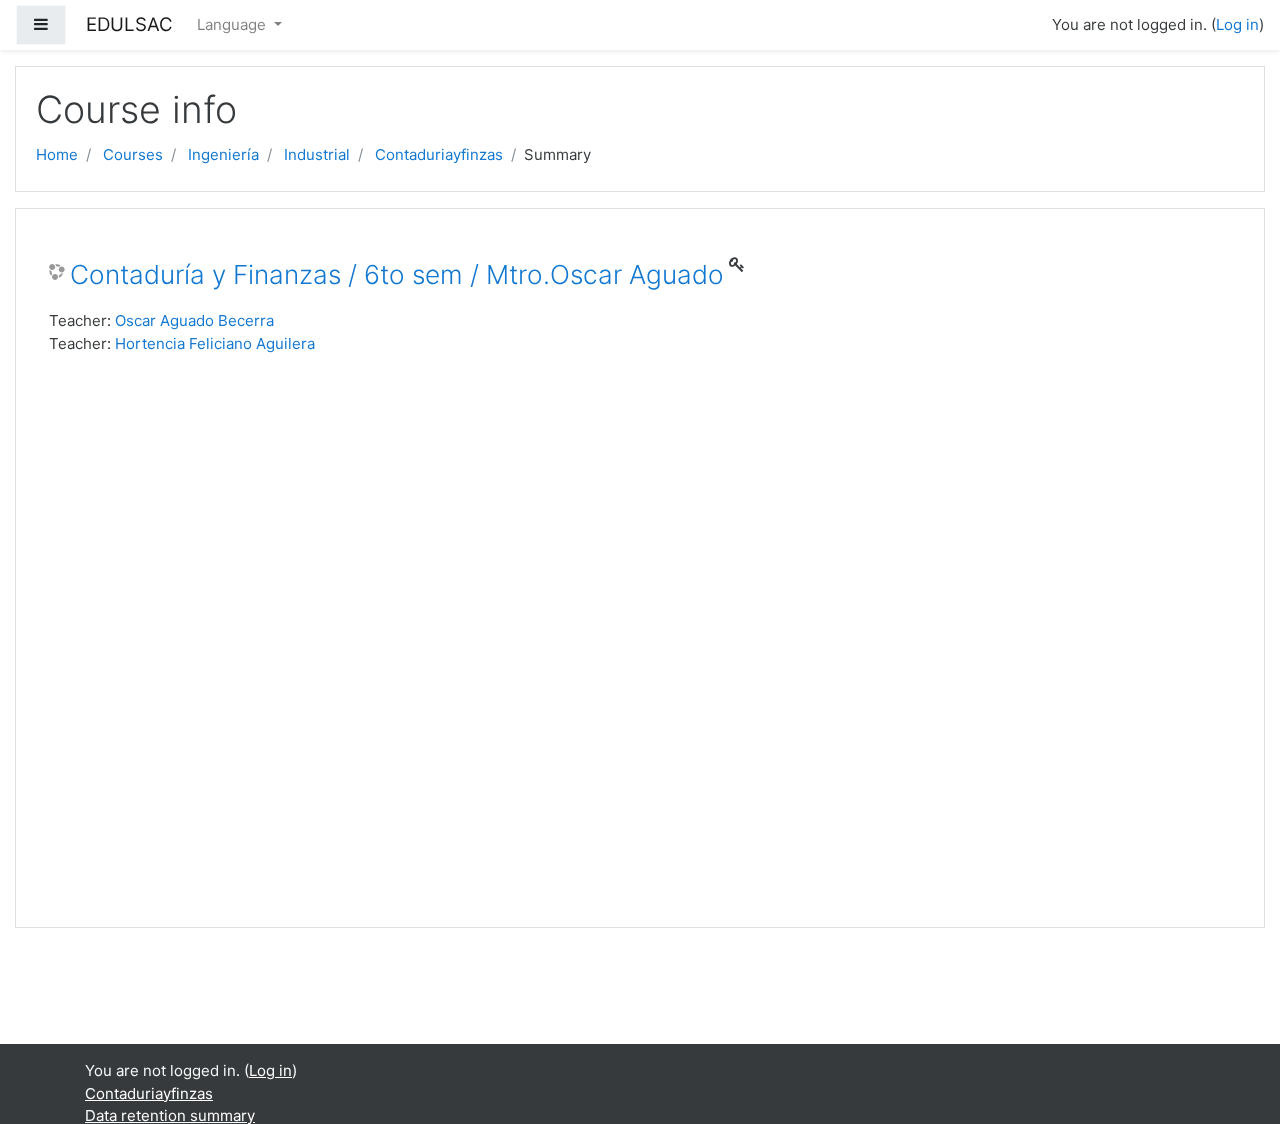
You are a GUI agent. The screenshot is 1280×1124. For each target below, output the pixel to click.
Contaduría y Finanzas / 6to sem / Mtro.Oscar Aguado (397, 274)
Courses (133, 154)
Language (233, 24)
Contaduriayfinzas (439, 154)
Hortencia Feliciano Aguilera (215, 343)
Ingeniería (223, 154)
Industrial (317, 154)
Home (57, 154)
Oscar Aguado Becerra (194, 320)
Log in (1237, 24)
